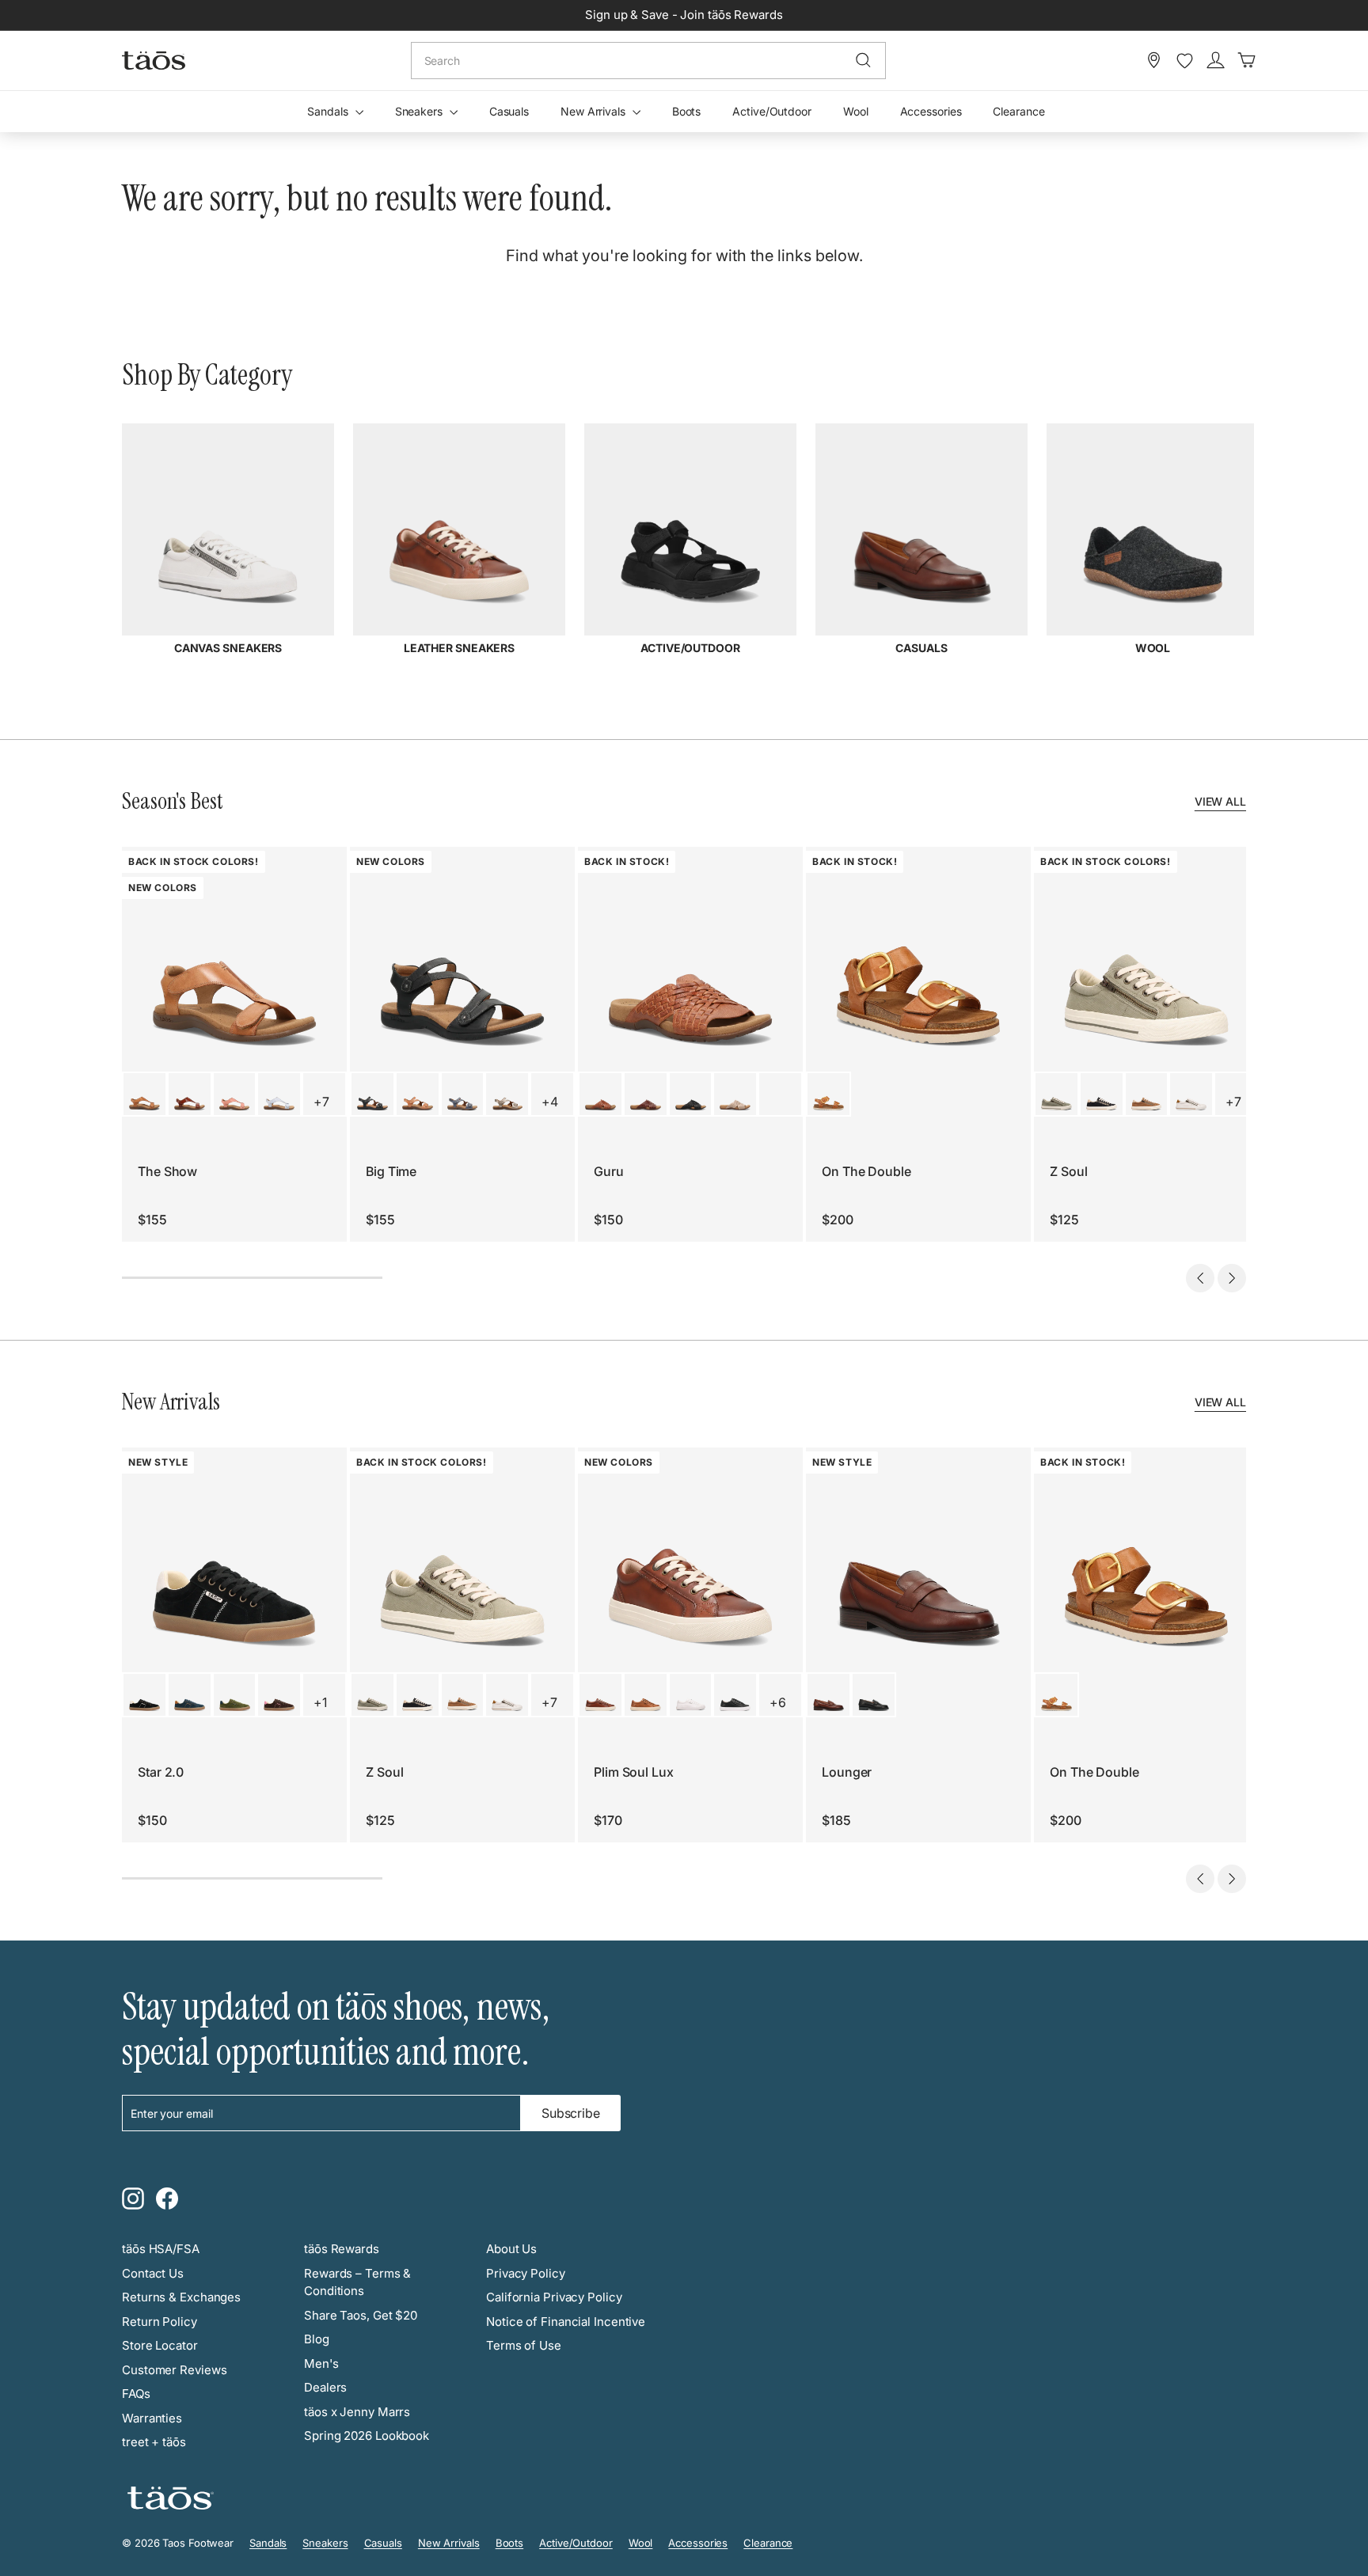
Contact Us (153, 2273)
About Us (511, 2249)
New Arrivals (595, 111)
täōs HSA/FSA (161, 2249)
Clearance (1018, 111)
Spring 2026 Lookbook (367, 2436)
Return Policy (160, 2322)
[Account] (1216, 60)
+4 (550, 1102)
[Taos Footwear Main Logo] (154, 60)
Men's (321, 2364)
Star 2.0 (161, 1772)
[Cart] (1246, 60)
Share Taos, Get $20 (361, 2315)
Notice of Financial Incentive (566, 2322)
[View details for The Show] (144, 1094)
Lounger (847, 1772)
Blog (317, 2339)
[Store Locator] (1154, 60)
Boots (687, 111)
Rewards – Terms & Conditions (357, 2282)
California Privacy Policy (554, 2297)
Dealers (325, 2387)
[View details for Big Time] (372, 1094)
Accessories (931, 111)
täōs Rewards (342, 2249)
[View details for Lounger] (828, 1695)
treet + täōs (154, 2442)
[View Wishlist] (1185, 61)
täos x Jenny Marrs (357, 2412)
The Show (167, 1171)
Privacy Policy (526, 2273)
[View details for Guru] (600, 1094)
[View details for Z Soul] (1056, 1094)
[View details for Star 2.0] (144, 1695)
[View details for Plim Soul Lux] (600, 1695)
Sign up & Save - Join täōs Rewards (684, 15)
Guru (609, 1171)
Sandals (329, 111)
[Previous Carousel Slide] (1200, 1278)
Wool (856, 111)
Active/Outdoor (772, 111)
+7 (321, 1102)
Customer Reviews (174, 2370)
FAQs (136, 2394)
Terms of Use (524, 2345)
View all (1220, 801)
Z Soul (1068, 1171)
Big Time (391, 1171)
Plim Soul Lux (634, 1772)
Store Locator (160, 2345)
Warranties (152, 2418)
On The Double (866, 1171)
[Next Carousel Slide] (1232, 1278)
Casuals (509, 111)
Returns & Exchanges (181, 2297)
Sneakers (420, 111)
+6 (778, 1702)
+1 (320, 1702)
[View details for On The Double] (828, 1094)
